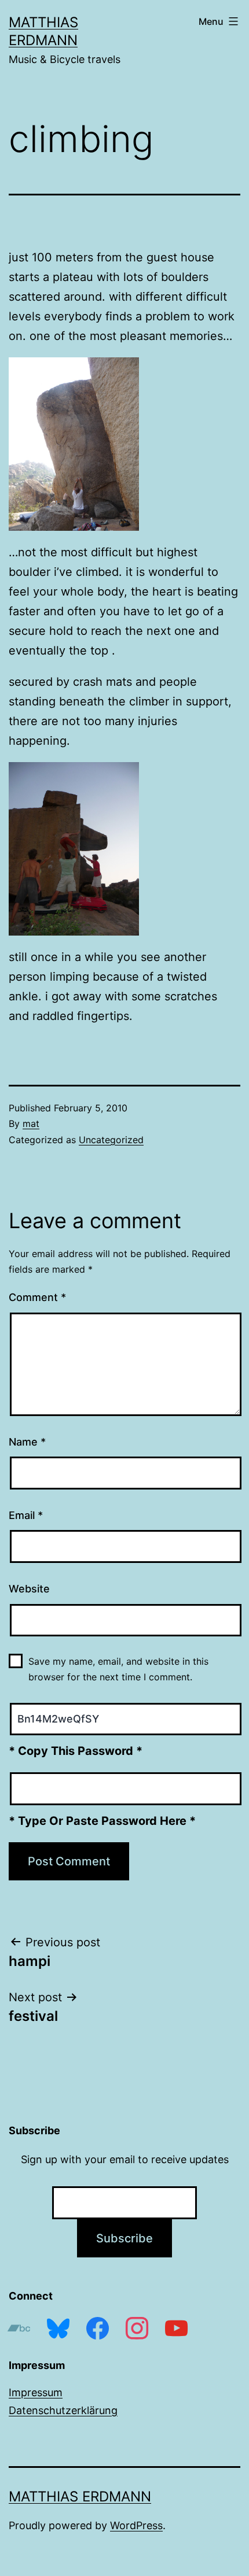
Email (26, 1515)
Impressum (36, 2392)
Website (29, 1589)
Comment (37, 1297)
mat (31, 1123)
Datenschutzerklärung (63, 2410)
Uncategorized (111, 1140)
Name (27, 1442)
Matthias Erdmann (80, 2496)
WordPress (136, 2525)
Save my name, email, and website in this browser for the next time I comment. (118, 1669)
